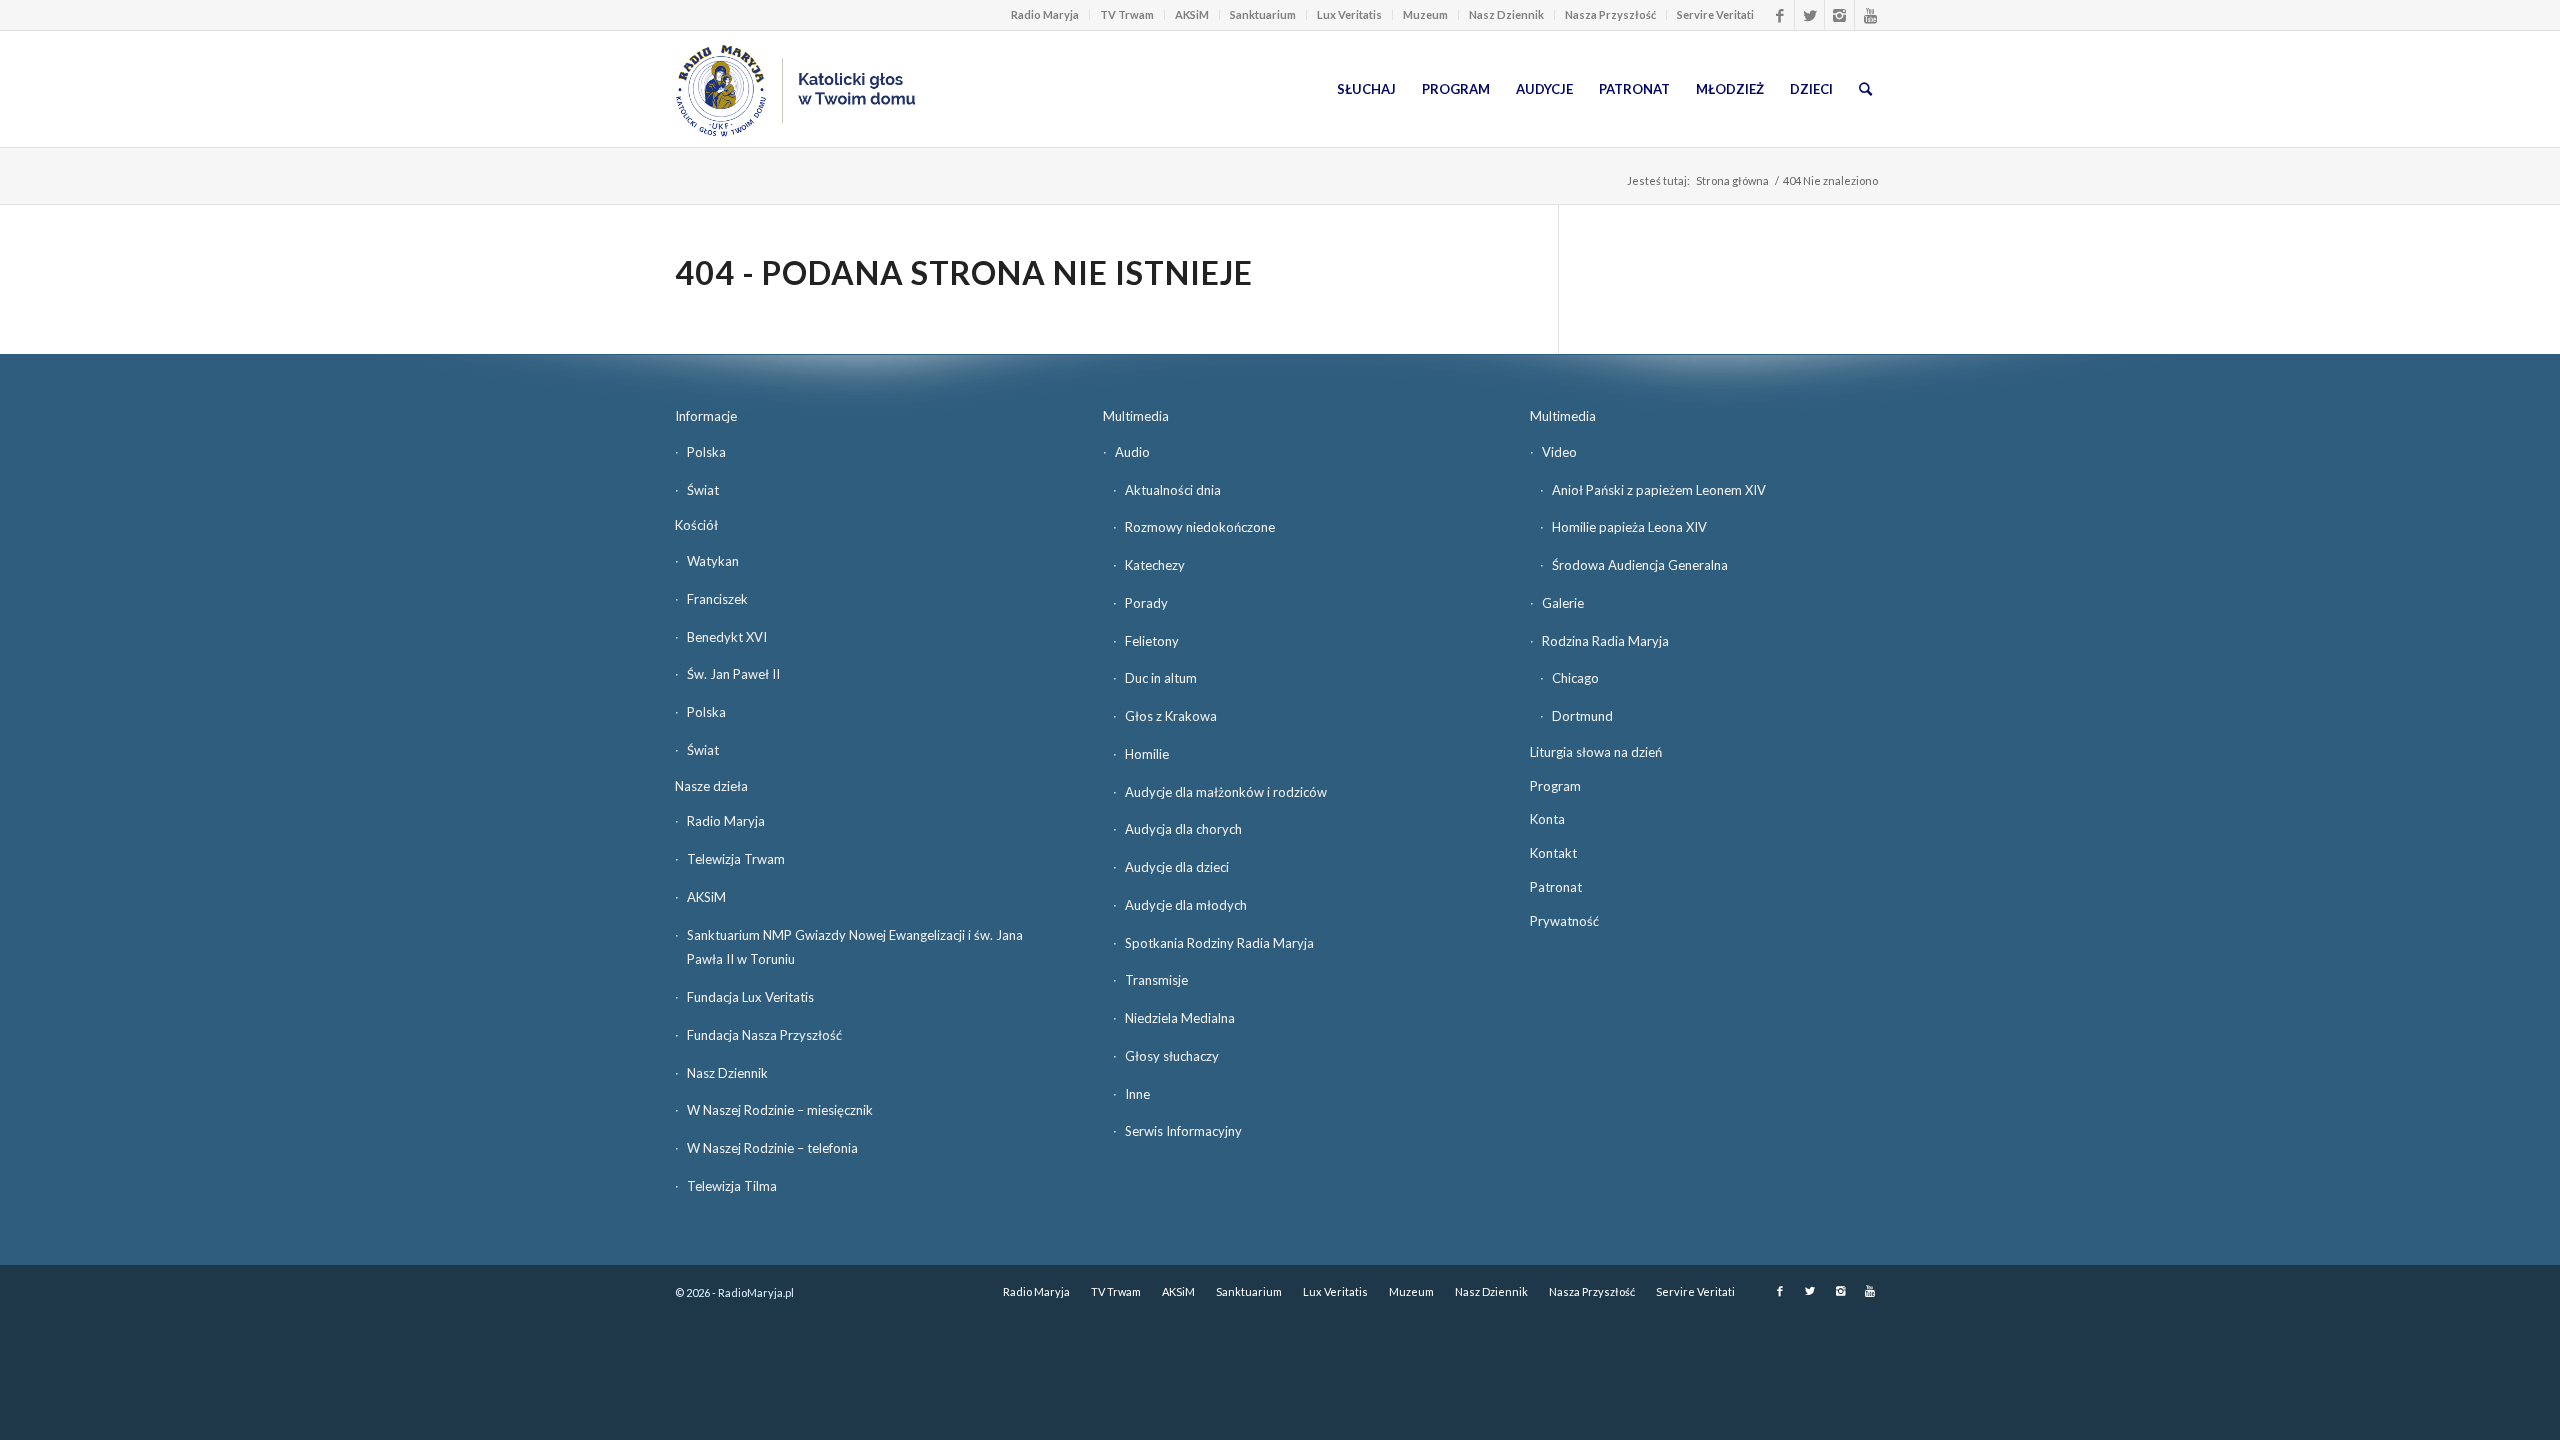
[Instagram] (1839, 15)
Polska (706, 452)
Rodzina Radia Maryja (1605, 641)
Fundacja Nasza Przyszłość (764, 1035)
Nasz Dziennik (1506, 14)
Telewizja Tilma (732, 1186)
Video (1559, 452)
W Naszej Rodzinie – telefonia (772, 1148)
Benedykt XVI (727, 637)
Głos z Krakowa (1171, 716)
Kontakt (1553, 853)
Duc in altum (1161, 678)
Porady (1146, 603)
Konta (1547, 819)
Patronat (1556, 887)
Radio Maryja (1045, 14)
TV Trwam (1127, 14)
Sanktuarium (1263, 14)
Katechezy (1155, 565)
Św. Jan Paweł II (733, 674)
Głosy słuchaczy (1172, 1056)
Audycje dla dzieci (1177, 867)
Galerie (1563, 603)
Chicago (1575, 678)
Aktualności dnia (1173, 490)
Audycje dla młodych (1186, 905)
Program (1555, 786)
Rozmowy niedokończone (1200, 527)
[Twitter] (1809, 15)
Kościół (696, 525)
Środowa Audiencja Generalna (1640, 565)
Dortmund (1582, 716)
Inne (1137, 1094)
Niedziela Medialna (1180, 1018)
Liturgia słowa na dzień (1596, 752)
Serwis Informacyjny (1183, 1131)
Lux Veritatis (1349, 14)
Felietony (1152, 641)
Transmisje (1156, 980)
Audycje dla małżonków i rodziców (1226, 792)
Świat (703, 490)
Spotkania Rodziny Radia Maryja (1219, 943)
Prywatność (1564, 921)
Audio (1132, 452)
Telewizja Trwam (736, 859)
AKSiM (1192, 14)
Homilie (1147, 754)
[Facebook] (1779, 15)
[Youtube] (1870, 15)
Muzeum (1425, 14)
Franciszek (717, 599)
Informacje (706, 416)
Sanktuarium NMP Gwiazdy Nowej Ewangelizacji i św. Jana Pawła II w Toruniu (855, 947)
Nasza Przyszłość (1610, 14)
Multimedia (1136, 416)
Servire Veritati (1715, 14)
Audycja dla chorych (1183, 829)
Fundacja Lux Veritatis (750, 997)
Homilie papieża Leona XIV (1629, 527)
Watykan (713, 561)
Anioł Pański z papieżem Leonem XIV (1659, 490)
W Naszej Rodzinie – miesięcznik (780, 1110)
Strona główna (1732, 180)
